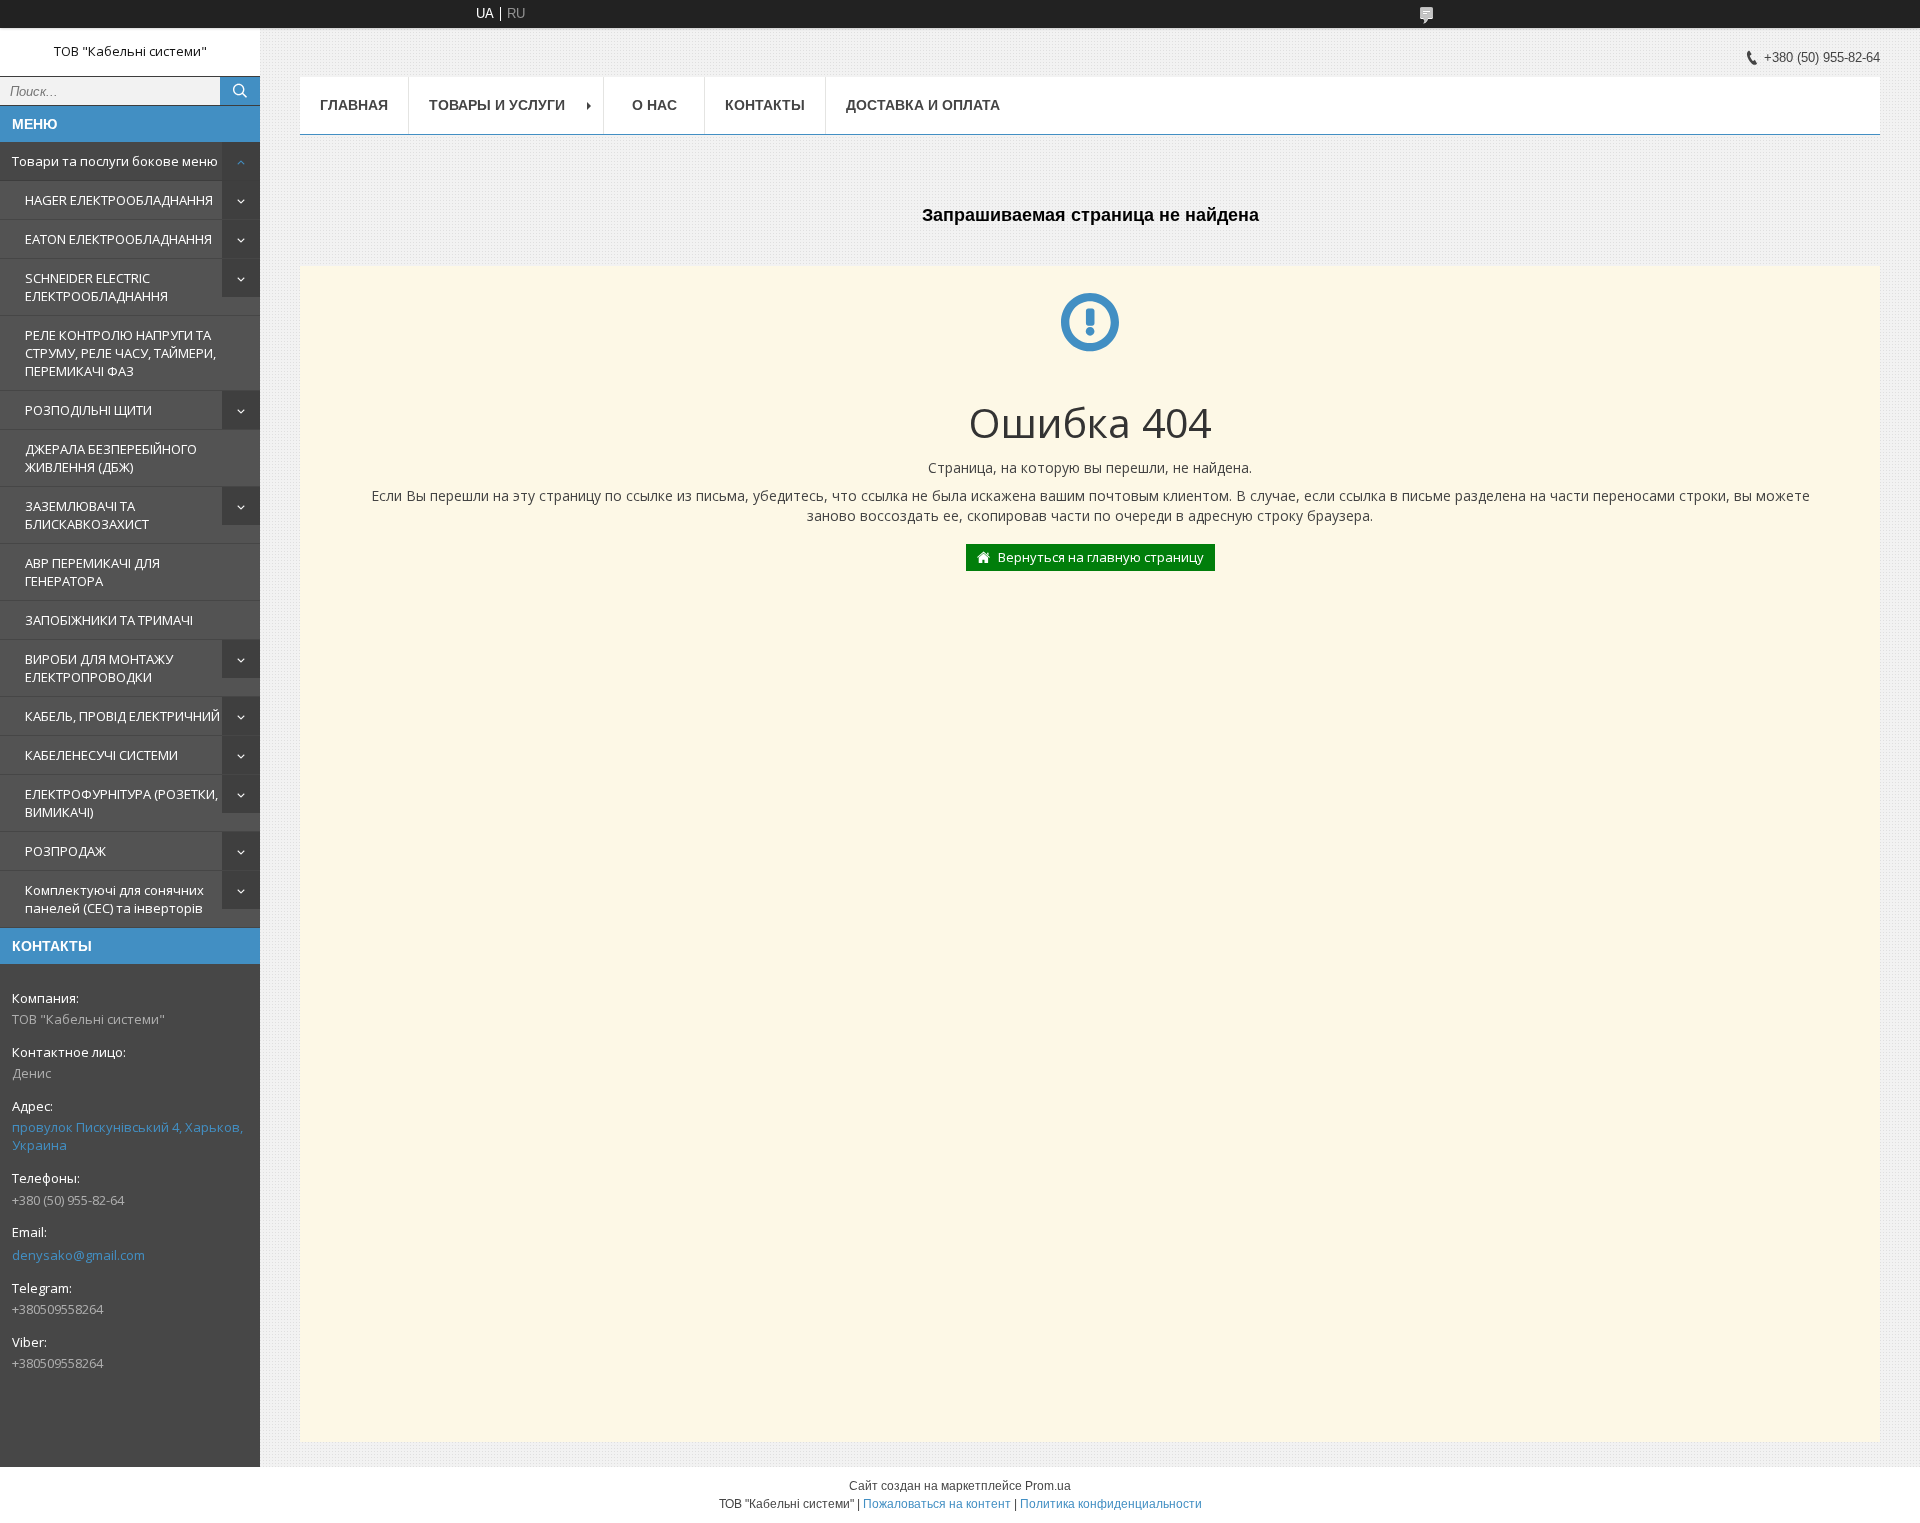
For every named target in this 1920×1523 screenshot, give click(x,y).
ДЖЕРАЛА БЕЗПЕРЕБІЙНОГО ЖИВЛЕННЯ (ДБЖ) (111, 458)
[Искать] (240, 91)
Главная (354, 105)
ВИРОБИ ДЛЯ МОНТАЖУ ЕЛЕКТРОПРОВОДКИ (99, 668)
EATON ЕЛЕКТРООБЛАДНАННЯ (118, 239)
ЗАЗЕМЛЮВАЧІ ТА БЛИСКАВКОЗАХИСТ (87, 515)
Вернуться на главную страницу (1101, 557)
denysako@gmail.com (78, 1255)
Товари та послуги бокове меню (115, 161)
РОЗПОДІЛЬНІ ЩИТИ (88, 410)
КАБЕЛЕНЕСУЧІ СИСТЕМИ (101, 755)
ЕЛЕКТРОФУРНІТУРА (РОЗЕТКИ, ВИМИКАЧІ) (121, 803)
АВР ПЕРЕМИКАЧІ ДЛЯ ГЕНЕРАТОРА (92, 572)
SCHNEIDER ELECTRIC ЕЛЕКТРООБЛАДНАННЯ (96, 287)
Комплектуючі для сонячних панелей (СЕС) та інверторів (114, 899)
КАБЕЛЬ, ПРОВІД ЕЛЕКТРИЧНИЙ (122, 716)
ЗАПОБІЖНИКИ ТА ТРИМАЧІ (109, 620)
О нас (654, 105)
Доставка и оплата (923, 105)
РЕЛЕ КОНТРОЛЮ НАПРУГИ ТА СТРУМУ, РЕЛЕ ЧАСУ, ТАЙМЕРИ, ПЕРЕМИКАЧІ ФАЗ (120, 353)
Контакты (765, 105)
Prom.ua (1048, 1486)
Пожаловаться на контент (937, 1504)
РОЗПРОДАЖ (65, 851)
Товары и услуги (497, 105)
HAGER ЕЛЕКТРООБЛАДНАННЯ (119, 200)
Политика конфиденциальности (1111, 1504)
